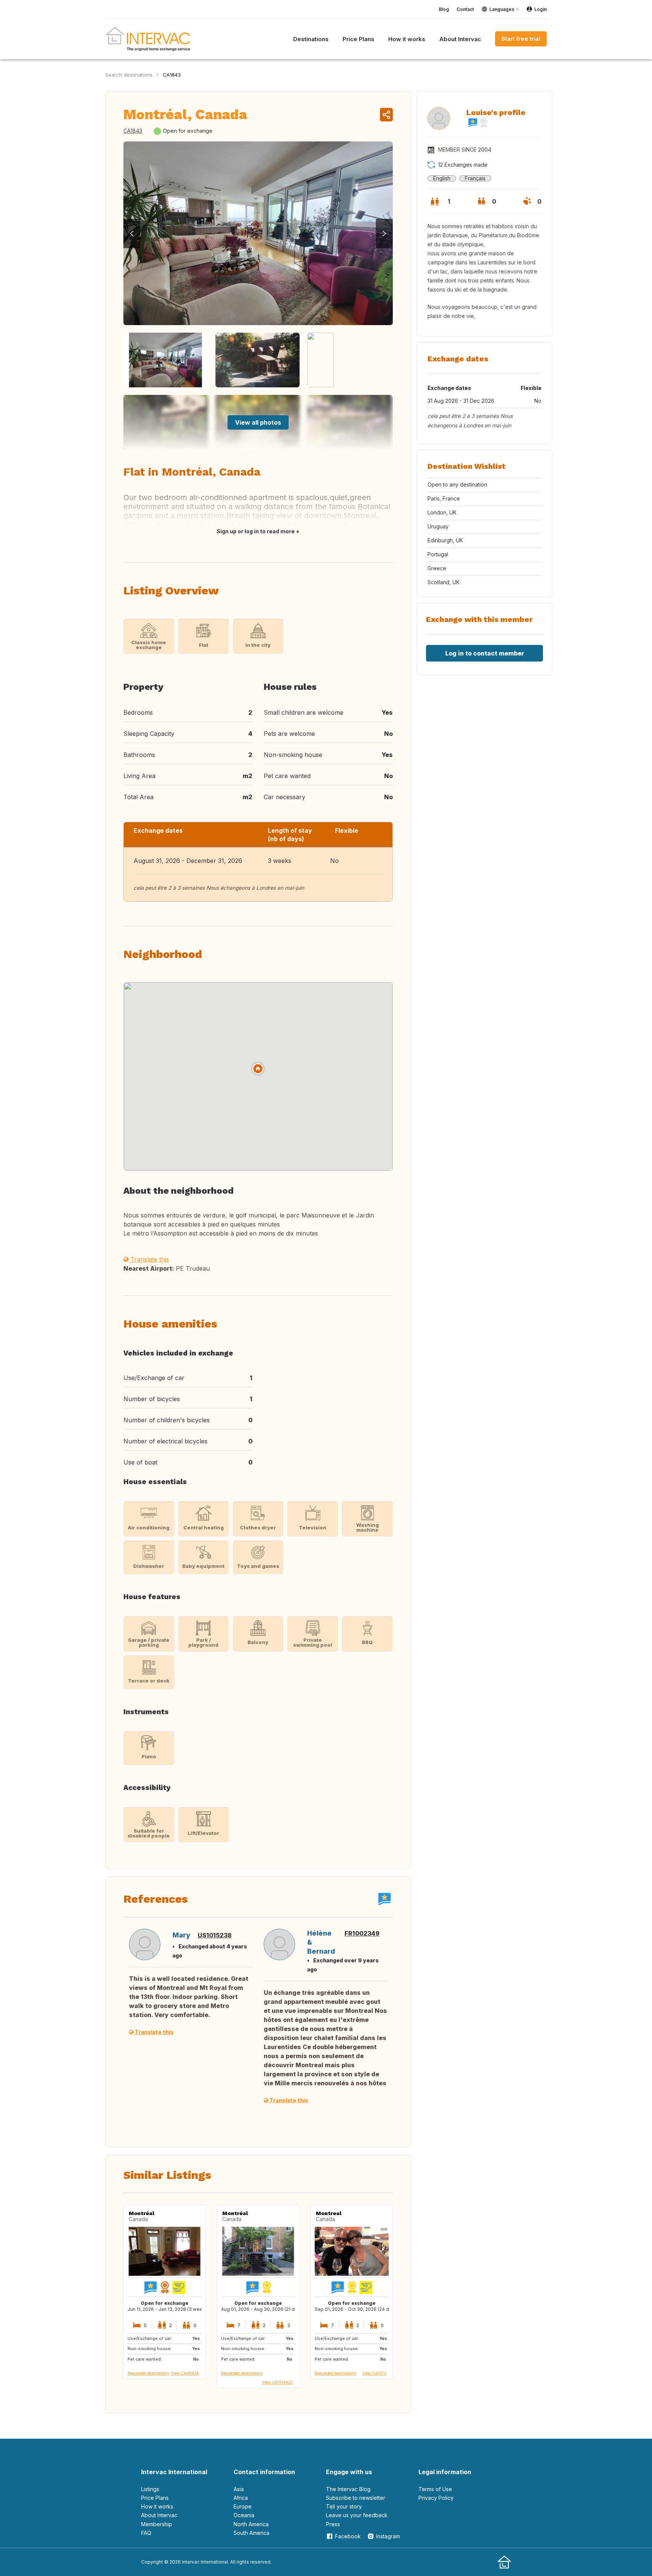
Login (541, 9)
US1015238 (215, 1935)
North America (251, 2524)
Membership (157, 2524)
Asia (239, 2489)
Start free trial (521, 39)
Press (333, 2524)
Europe (243, 2506)
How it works (157, 2506)
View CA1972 (374, 2373)
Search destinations (129, 75)
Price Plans (155, 2498)
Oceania (244, 2515)
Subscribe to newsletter (356, 2498)
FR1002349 (362, 1933)
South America (251, 2533)
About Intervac (159, 2515)
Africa (241, 2498)
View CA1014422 (277, 2382)
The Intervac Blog (348, 2489)
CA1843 (172, 75)
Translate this (149, 1259)
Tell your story (344, 2506)
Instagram (388, 2536)
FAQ (146, 2533)
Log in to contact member (485, 653)
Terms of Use (435, 2489)
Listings (150, 2489)
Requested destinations (148, 2373)
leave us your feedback (357, 2515)
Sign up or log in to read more (256, 531)
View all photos (258, 422)
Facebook (348, 2536)
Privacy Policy (436, 2498)
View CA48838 (185, 2373)
